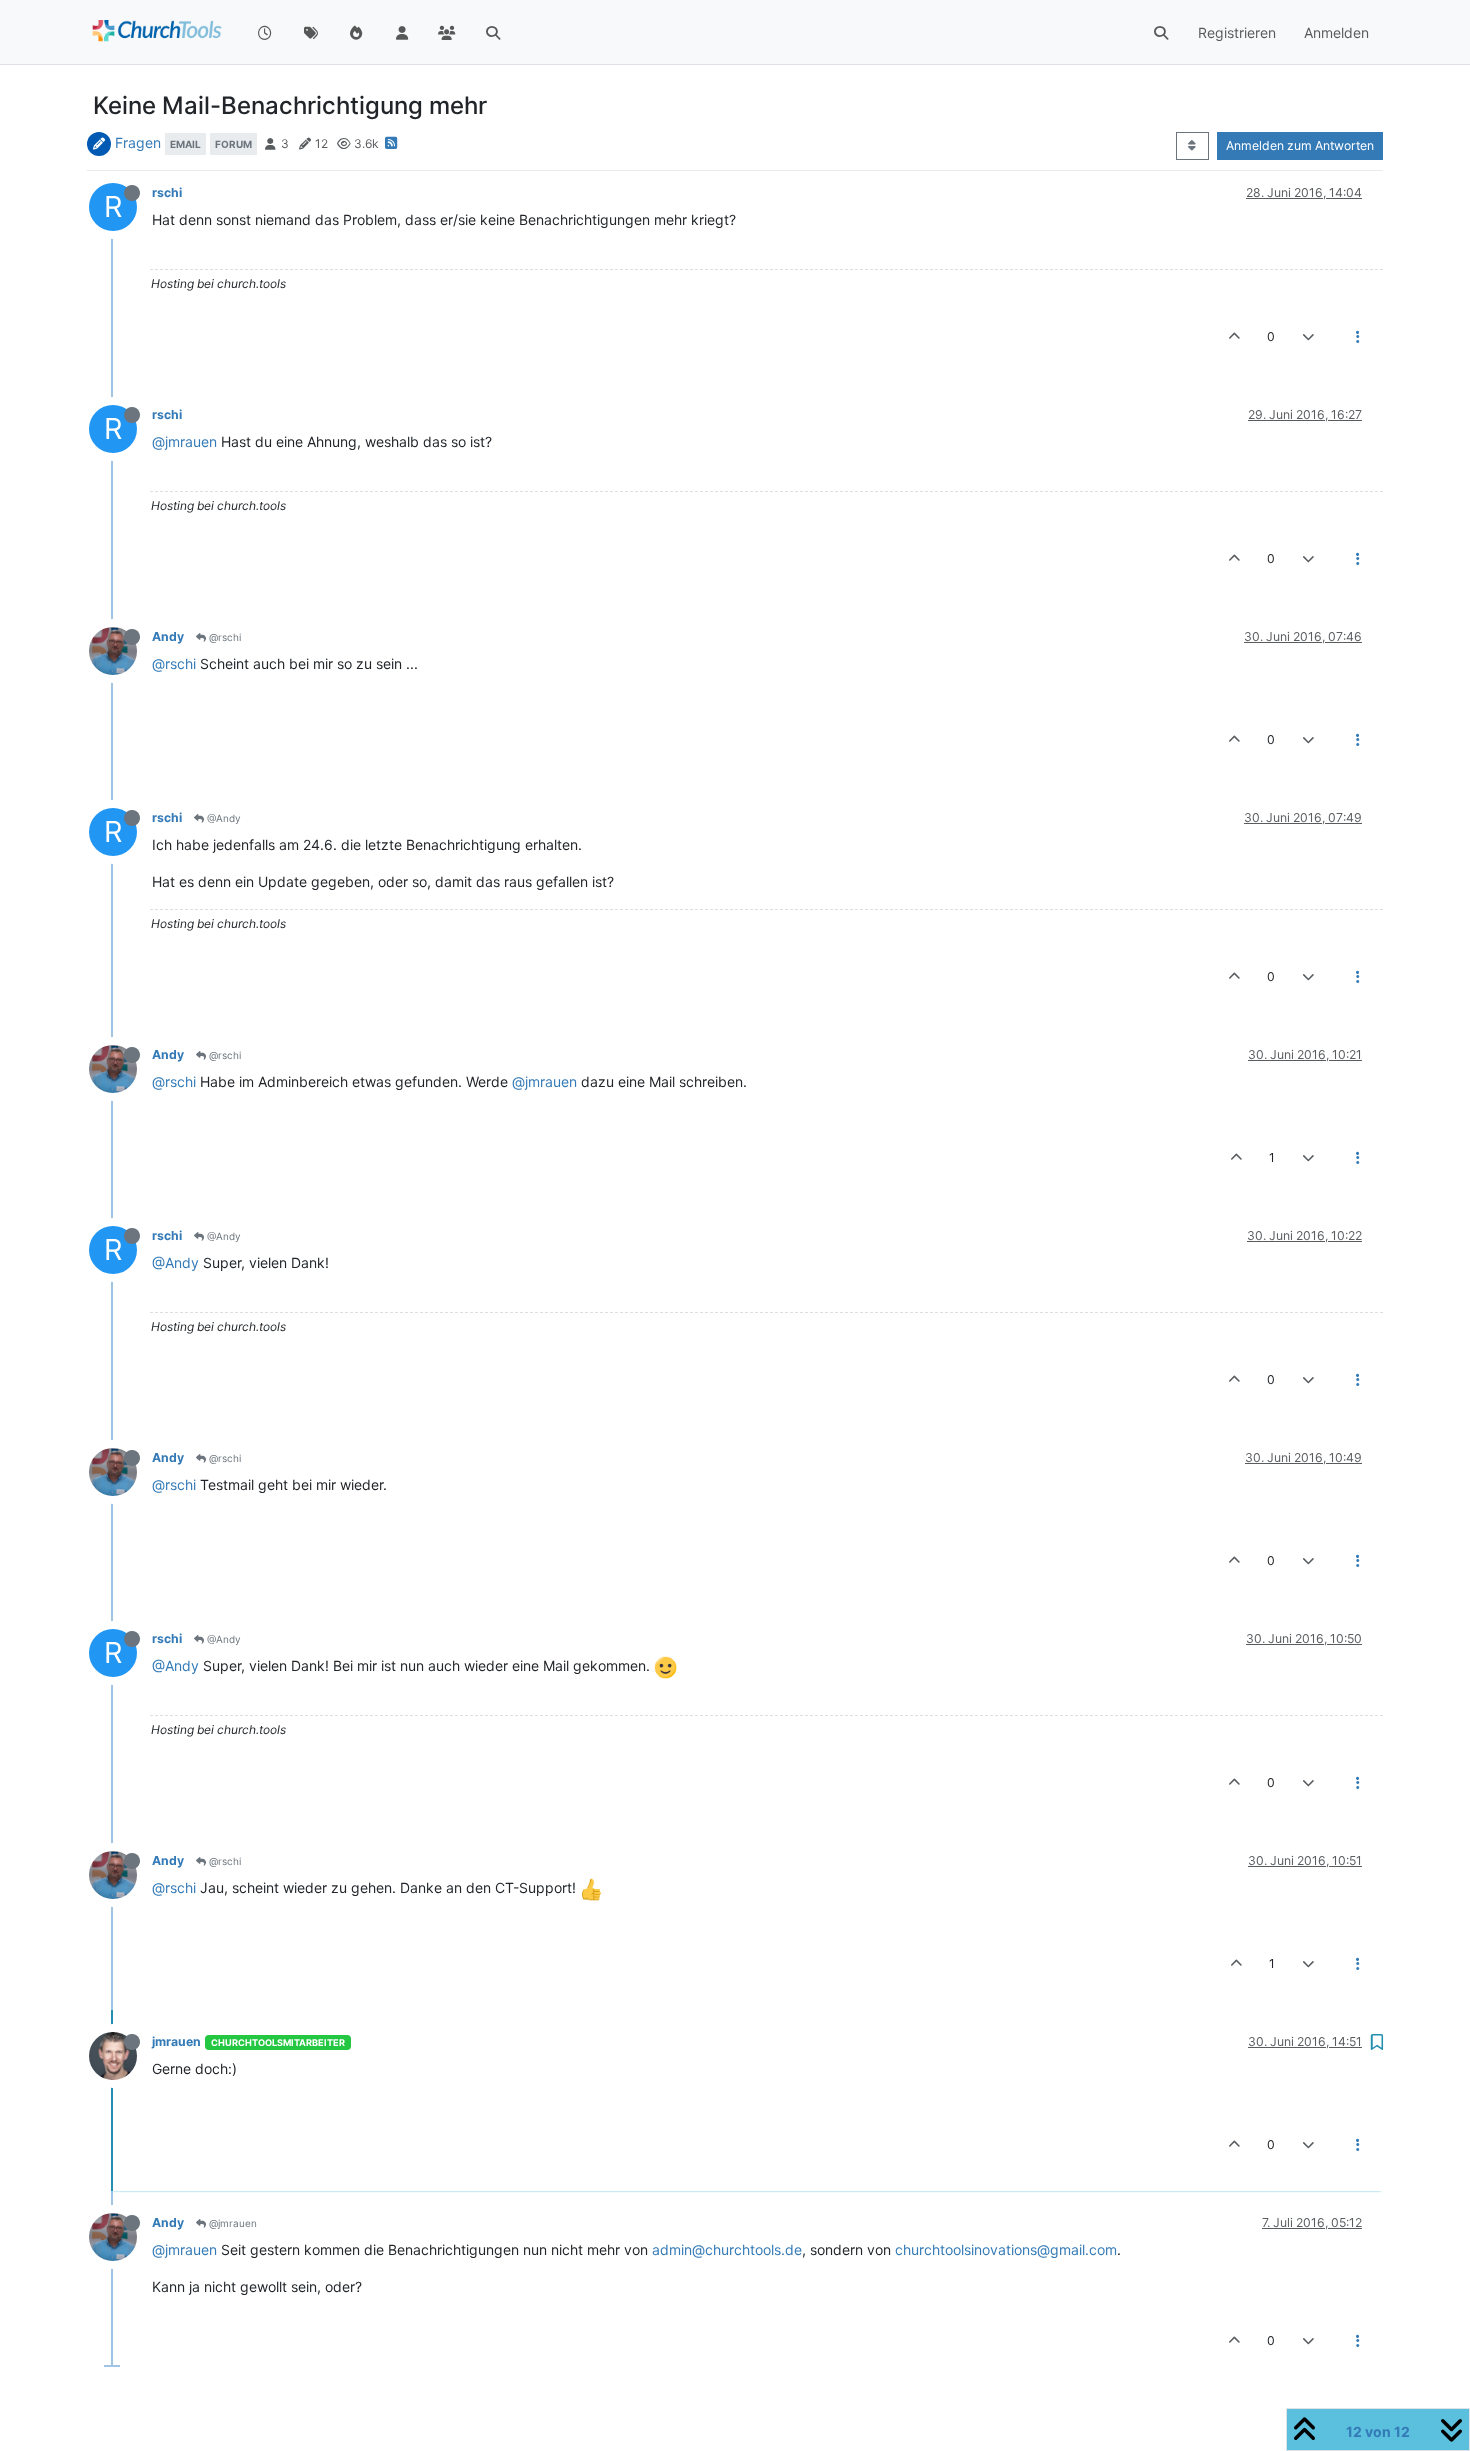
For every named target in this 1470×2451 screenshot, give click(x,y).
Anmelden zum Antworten (1300, 145)
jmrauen (176, 2041)
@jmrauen (184, 441)
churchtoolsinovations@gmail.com (1006, 2249)
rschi (167, 192)
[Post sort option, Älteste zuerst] (1192, 146)
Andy (168, 636)
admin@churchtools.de (727, 2249)
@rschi (223, 637)
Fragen (138, 142)
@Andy (222, 818)
